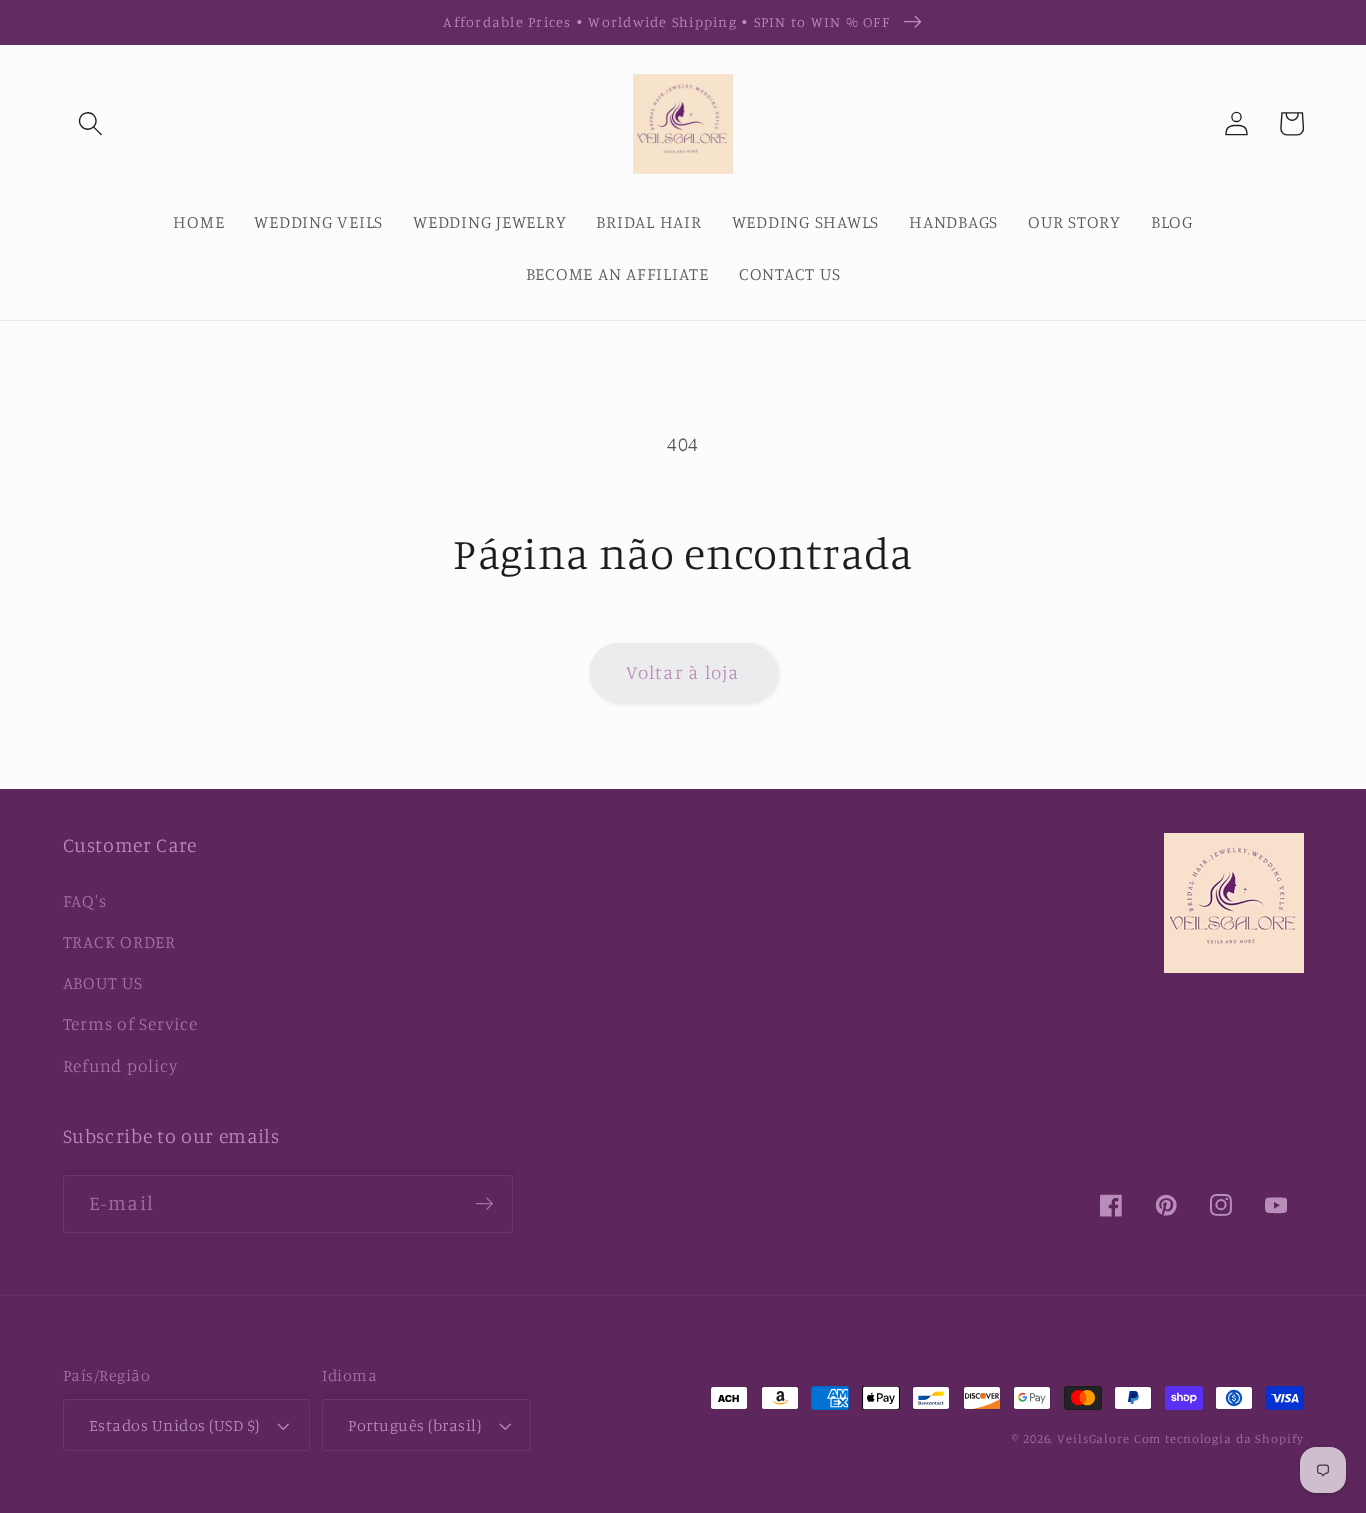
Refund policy (120, 1065)
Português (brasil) (414, 1425)
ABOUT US (103, 982)
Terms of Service (130, 1023)
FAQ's (85, 900)
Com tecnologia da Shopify (1219, 1438)
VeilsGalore (1095, 1438)
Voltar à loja (682, 672)
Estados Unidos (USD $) (174, 1425)
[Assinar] (484, 1204)
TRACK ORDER (119, 941)
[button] (90, 123)
